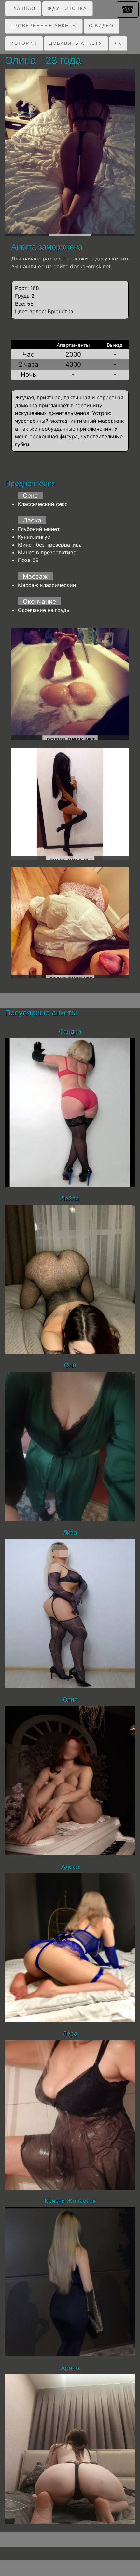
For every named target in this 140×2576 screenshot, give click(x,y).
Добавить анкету (76, 43)
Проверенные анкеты (44, 26)
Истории (24, 43)
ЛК (118, 43)
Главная (23, 8)
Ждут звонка (67, 8)
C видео (101, 26)
